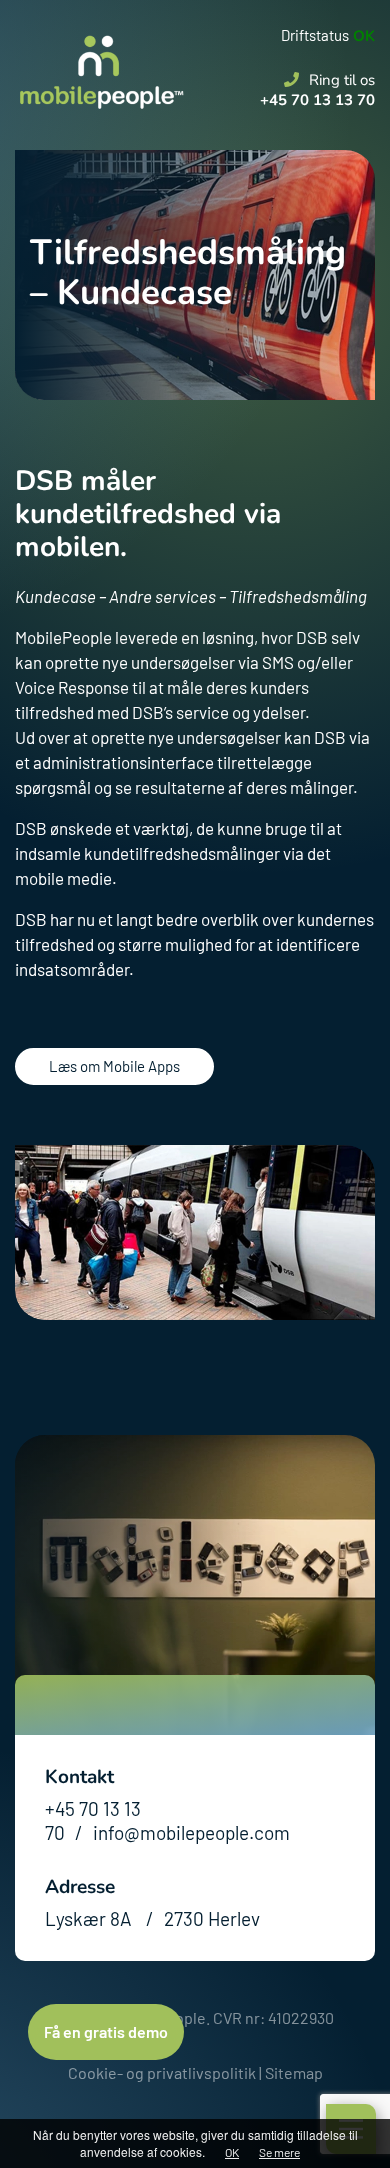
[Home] (100, 55)
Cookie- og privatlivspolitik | (165, 2072)
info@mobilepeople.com (191, 1832)
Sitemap (294, 2072)
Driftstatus (315, 35)
